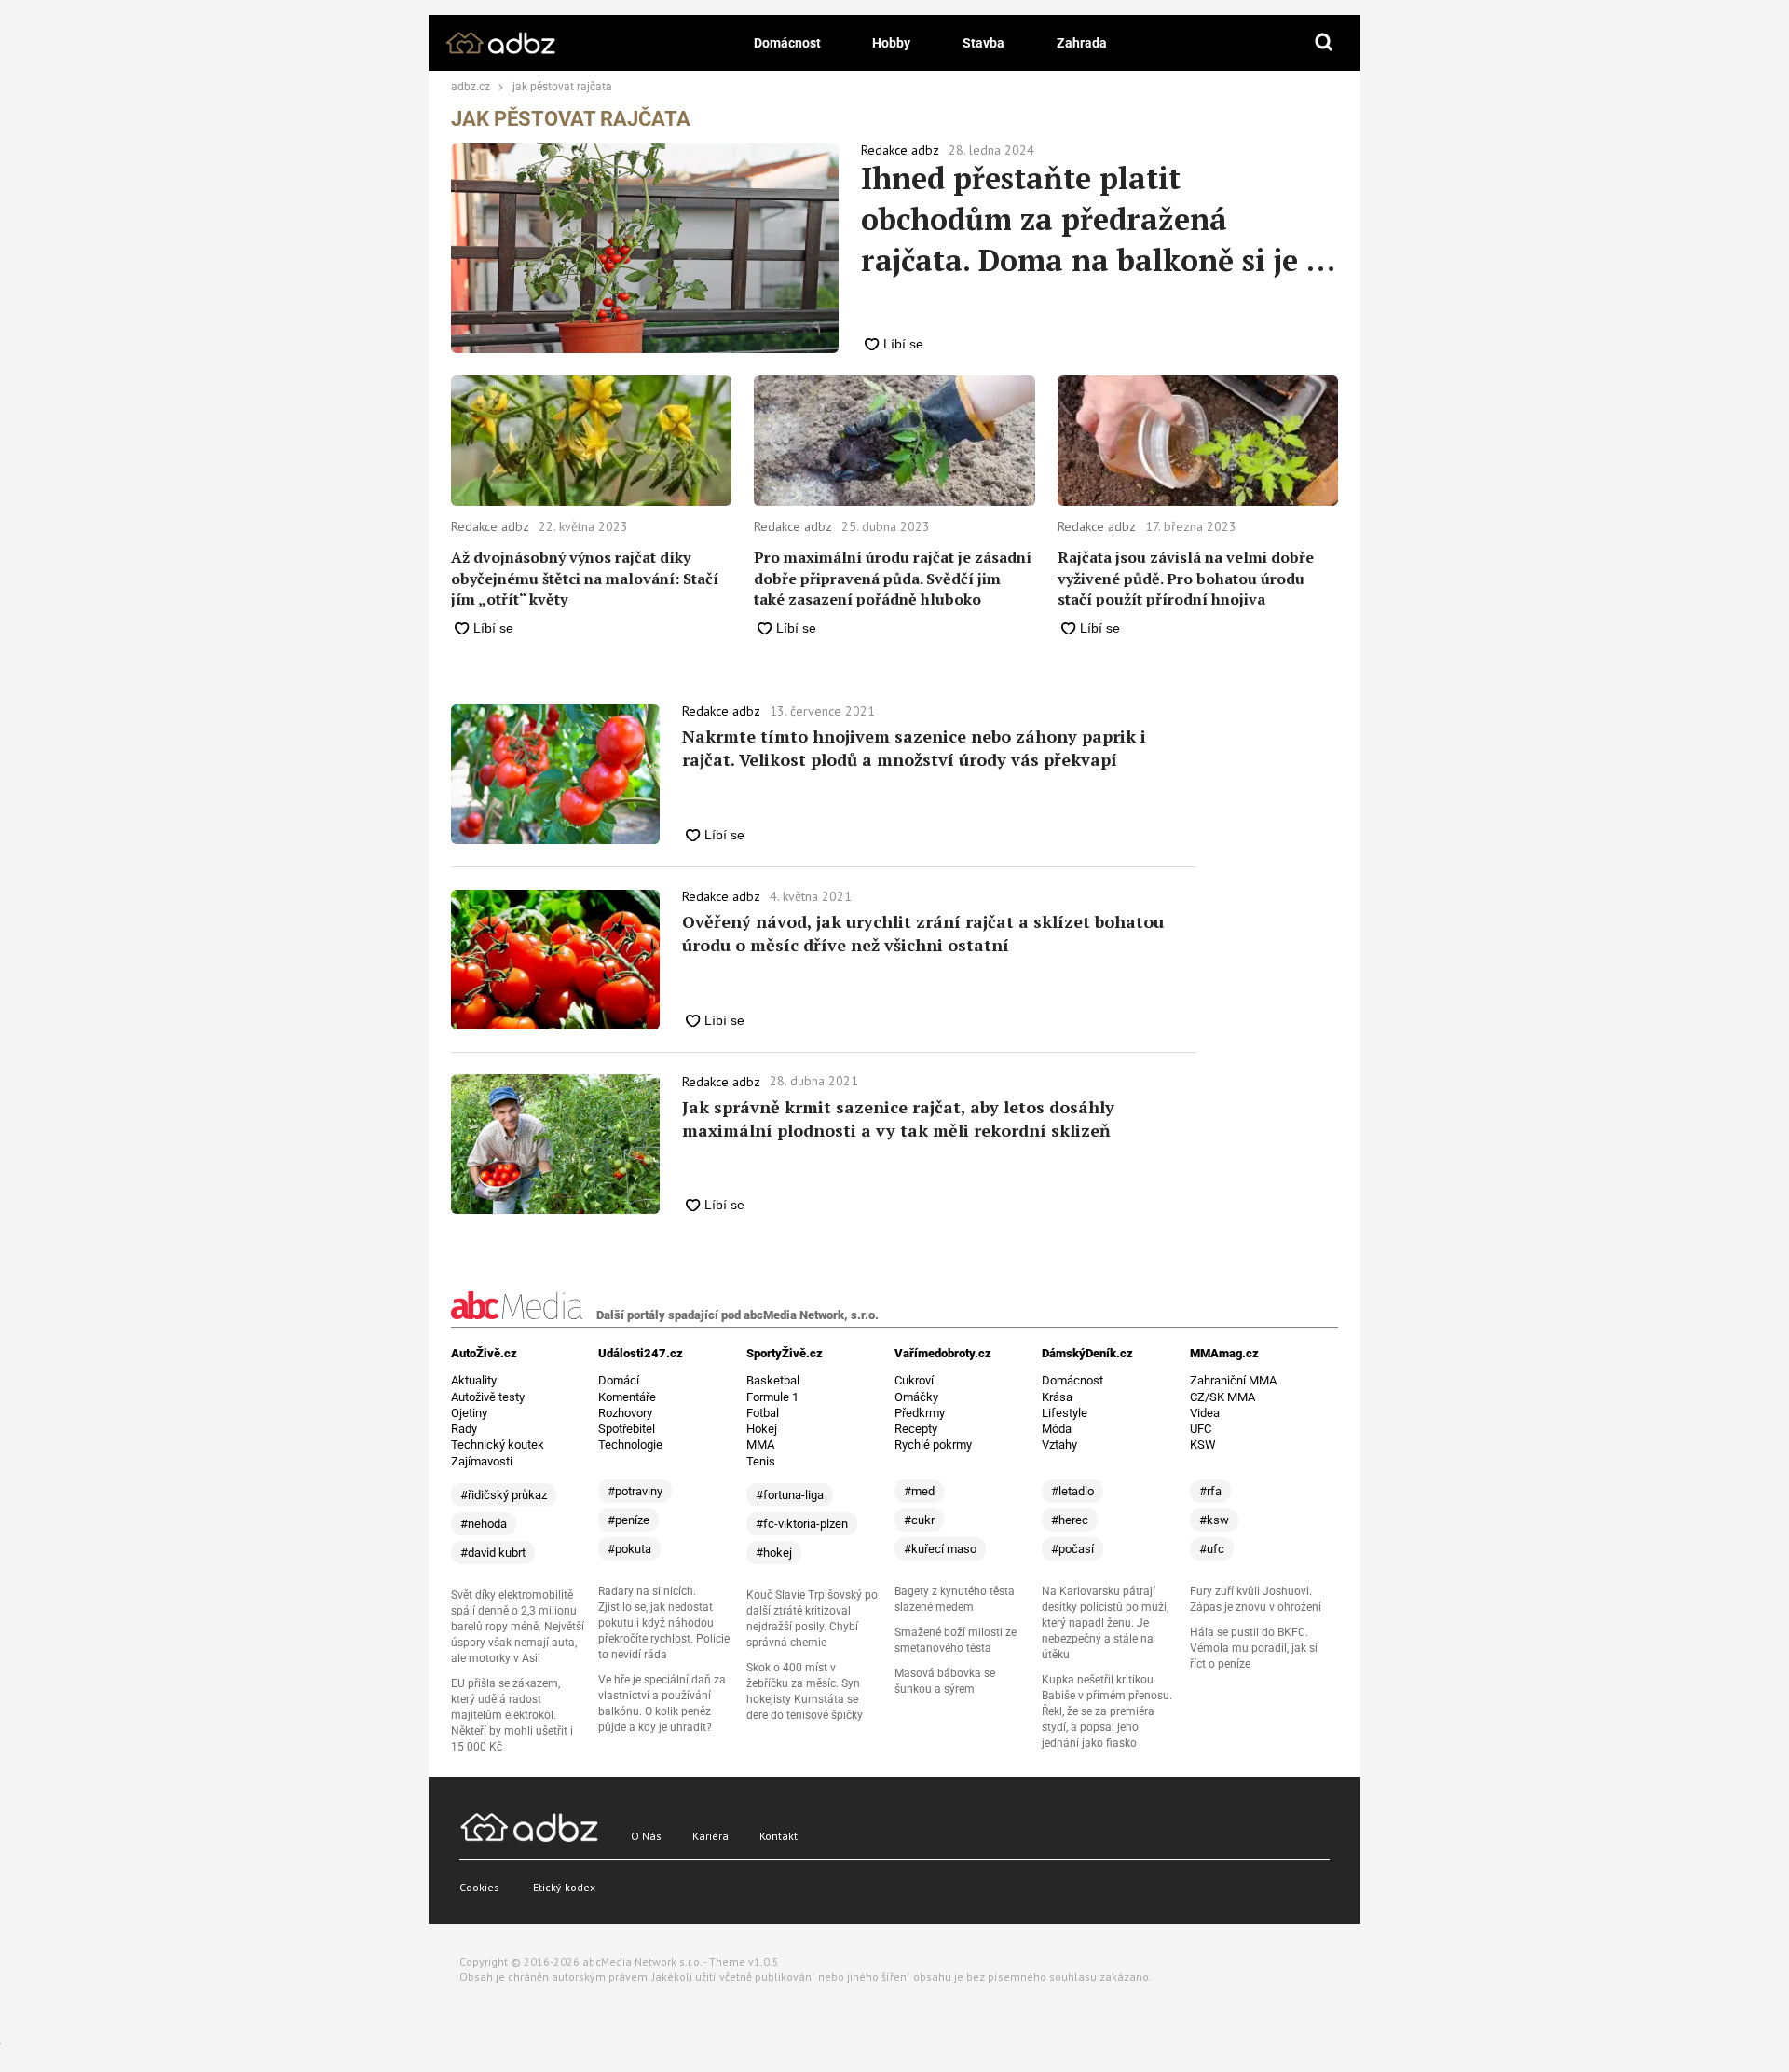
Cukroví (914, 1380)
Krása (1057, 1397)
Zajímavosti (482, 1461)
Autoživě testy (488, 1397)
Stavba (983, 43)
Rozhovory (625, 1413)
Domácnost (787, 43)
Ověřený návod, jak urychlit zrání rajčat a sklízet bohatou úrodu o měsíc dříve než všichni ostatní (923, 933)
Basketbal (773, 1380)
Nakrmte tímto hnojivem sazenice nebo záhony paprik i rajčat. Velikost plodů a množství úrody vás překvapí (914, 748)
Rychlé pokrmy (933, 1445)
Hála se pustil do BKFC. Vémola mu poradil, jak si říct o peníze (1254, 1648)
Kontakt (778, 1836)
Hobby (891, 43)
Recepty (916, 1429)
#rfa (1210, 1491)
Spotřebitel (627, 1429)
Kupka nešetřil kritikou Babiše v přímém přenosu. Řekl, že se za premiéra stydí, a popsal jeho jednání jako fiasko (1107, 1711)
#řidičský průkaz (504, 1495)
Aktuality (474, 1380)
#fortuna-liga (790, 1495)
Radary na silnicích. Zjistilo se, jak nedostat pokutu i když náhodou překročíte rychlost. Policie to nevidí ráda (664, 1623)
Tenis (761, 1461)
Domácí (619, 1380)
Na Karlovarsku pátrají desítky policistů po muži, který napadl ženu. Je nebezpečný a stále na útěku (1105, 1623)
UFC (1201, 1429)
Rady (464, 1429)
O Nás (646, 1836)
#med (919, 1491)
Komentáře (627, 1397)
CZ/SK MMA (1222, 1397)
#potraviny (635, 1491)
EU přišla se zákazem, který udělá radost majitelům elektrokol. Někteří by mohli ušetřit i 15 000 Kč (512, 1715)
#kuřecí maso (940, 1549)
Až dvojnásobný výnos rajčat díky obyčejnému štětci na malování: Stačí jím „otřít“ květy (585, 578)
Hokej (762, 1429)
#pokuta (629, 1549)
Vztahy (1059, 1445)
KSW (1203, 1445)
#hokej (774, 1553)
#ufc (1212, 1549)
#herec (1070, 1520)
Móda (1057, 1429)
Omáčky (916, 1397)
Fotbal (763, 1413)
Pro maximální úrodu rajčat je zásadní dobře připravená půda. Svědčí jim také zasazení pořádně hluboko (893, 578)
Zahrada (1082, 43)
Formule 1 (772, 1397)
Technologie (630, 1445)
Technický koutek (498, 1445)
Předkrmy (920, 1413)
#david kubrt (493, 1553)
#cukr (919, 1520)
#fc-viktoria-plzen (802, 1524)
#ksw (1214, 1520)
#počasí (1072, 1549)
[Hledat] (1324, 43)
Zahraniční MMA (1233, 1380)
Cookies (479, 1887)
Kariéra (710, 1836)
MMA (760, 1445)
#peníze (628, 1520)
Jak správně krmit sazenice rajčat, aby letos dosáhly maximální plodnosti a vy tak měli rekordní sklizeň (898, 1118)
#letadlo (1072, 1491)
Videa (1205, 1413)
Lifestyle (1065, 1413)
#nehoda (484, 1524)
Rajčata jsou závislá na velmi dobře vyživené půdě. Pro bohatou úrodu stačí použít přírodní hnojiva (1186, 578)
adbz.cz (471, 88)
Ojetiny (469, 1413)
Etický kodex (564, 1887)
